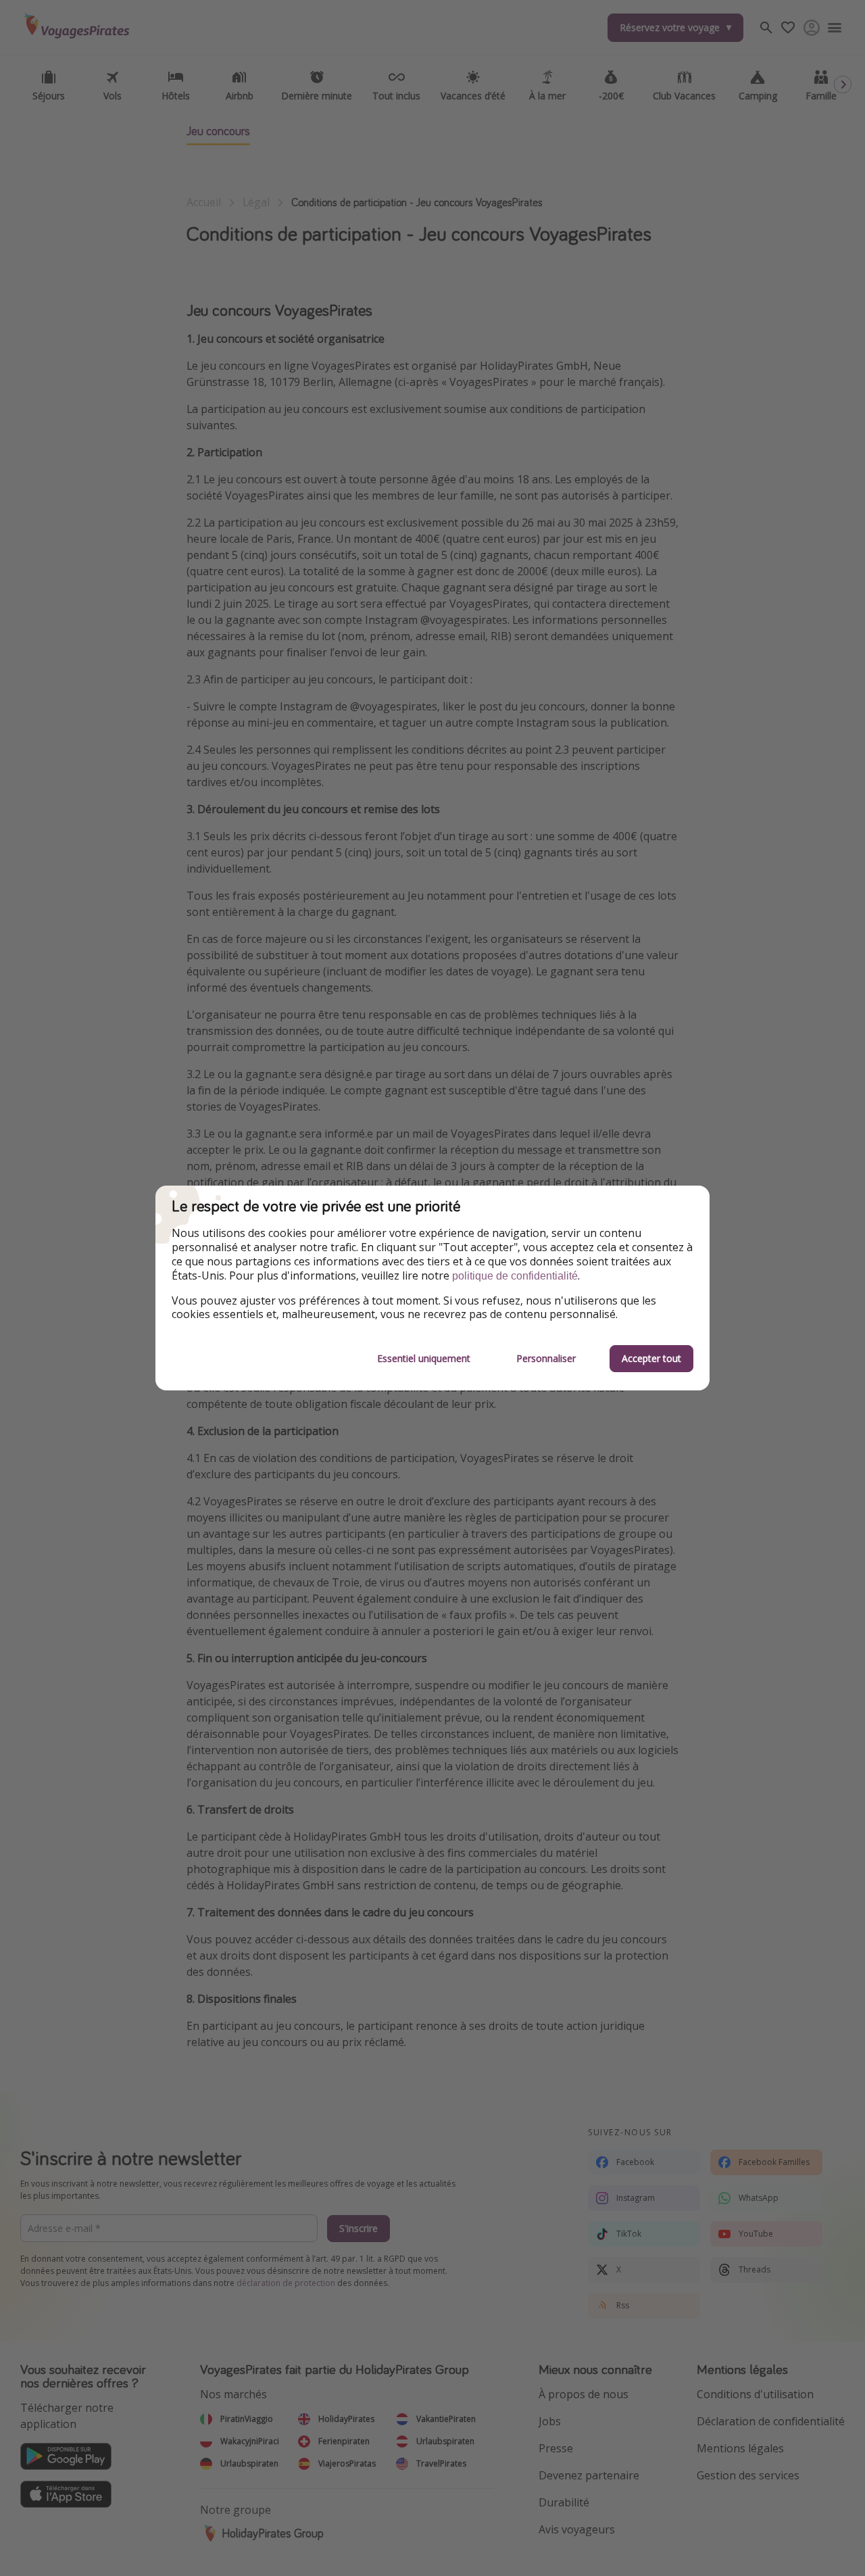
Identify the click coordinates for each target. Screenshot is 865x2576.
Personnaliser (546, 1358)
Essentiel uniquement (424, 1358)
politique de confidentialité (515, 1276)
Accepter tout (651, 1358)
